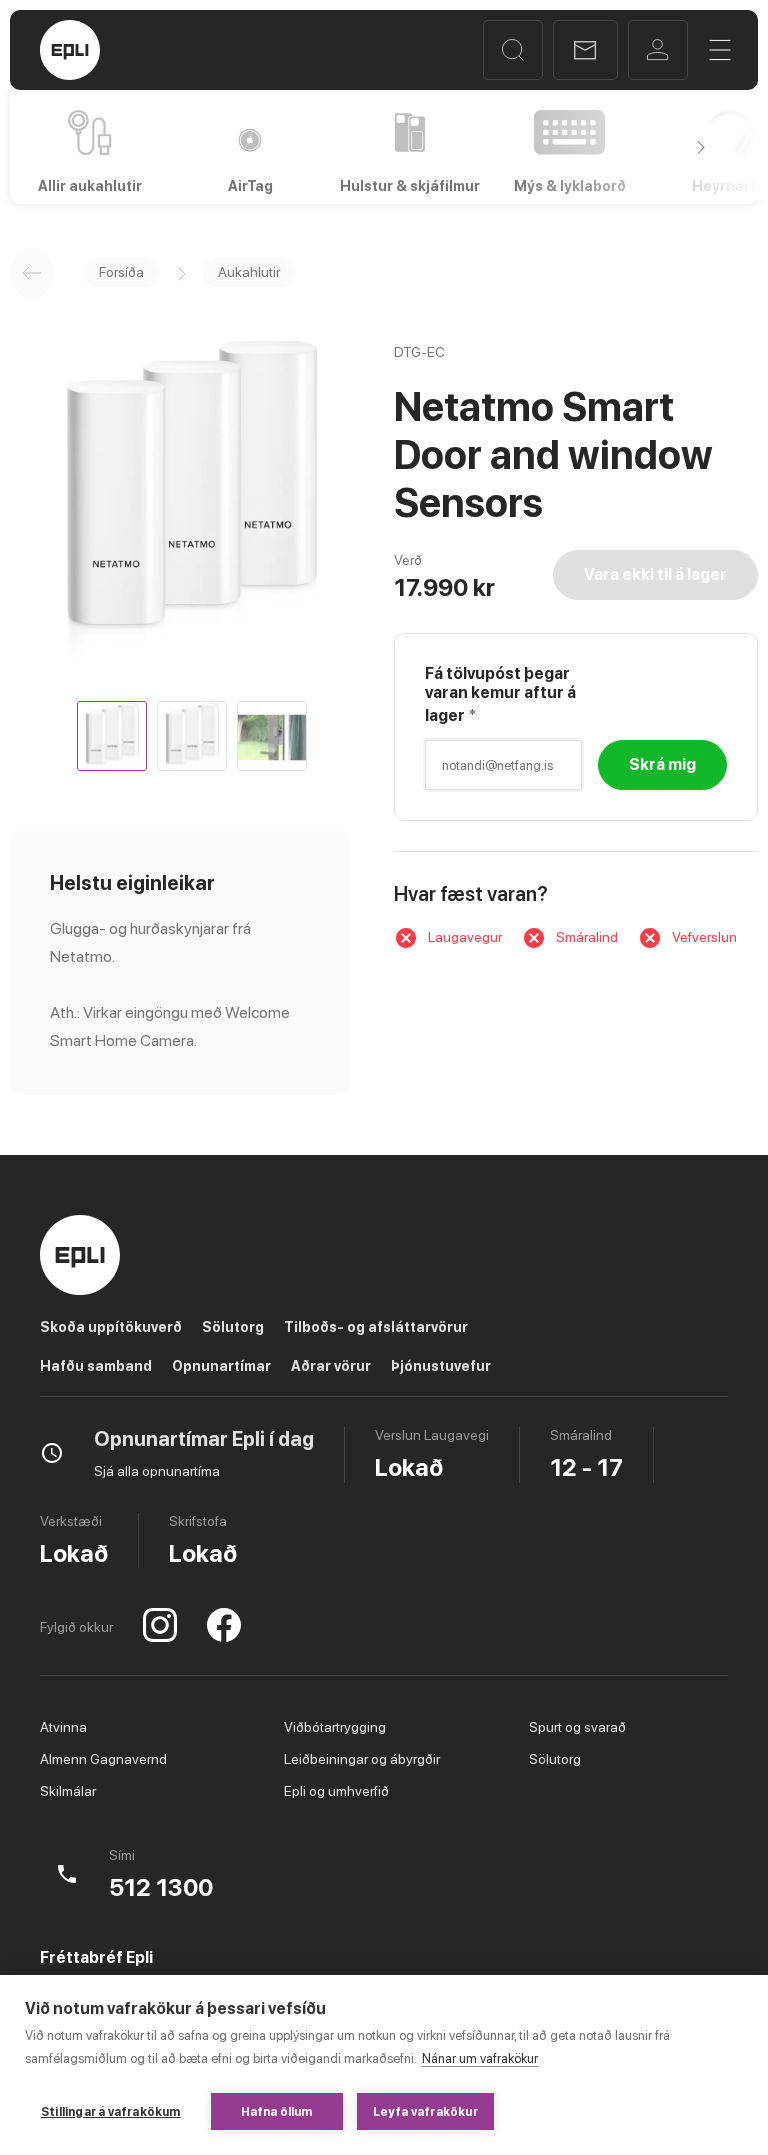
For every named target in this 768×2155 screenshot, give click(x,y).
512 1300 (161, 1888)
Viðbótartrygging (335, 1727)
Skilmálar (68, 1791)
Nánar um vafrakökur (480, 2058)
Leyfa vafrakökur (425, 2112)
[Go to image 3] (272, 736)
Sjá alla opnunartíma (157, 1471)
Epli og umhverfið (336, 1791)
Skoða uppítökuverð (111, 1327)
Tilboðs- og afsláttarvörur (376, 1327)
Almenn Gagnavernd (103, 1759)
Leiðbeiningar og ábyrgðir (362, 1759)
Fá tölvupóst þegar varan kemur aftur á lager (500, 694)
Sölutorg (233, 1327)
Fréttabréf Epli (96, 1957)
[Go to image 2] (192, 736)
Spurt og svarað (577, 1727)
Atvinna (63, 1727)
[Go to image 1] (112, 736)
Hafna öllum (277, 2112)
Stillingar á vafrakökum (111, 2112)
